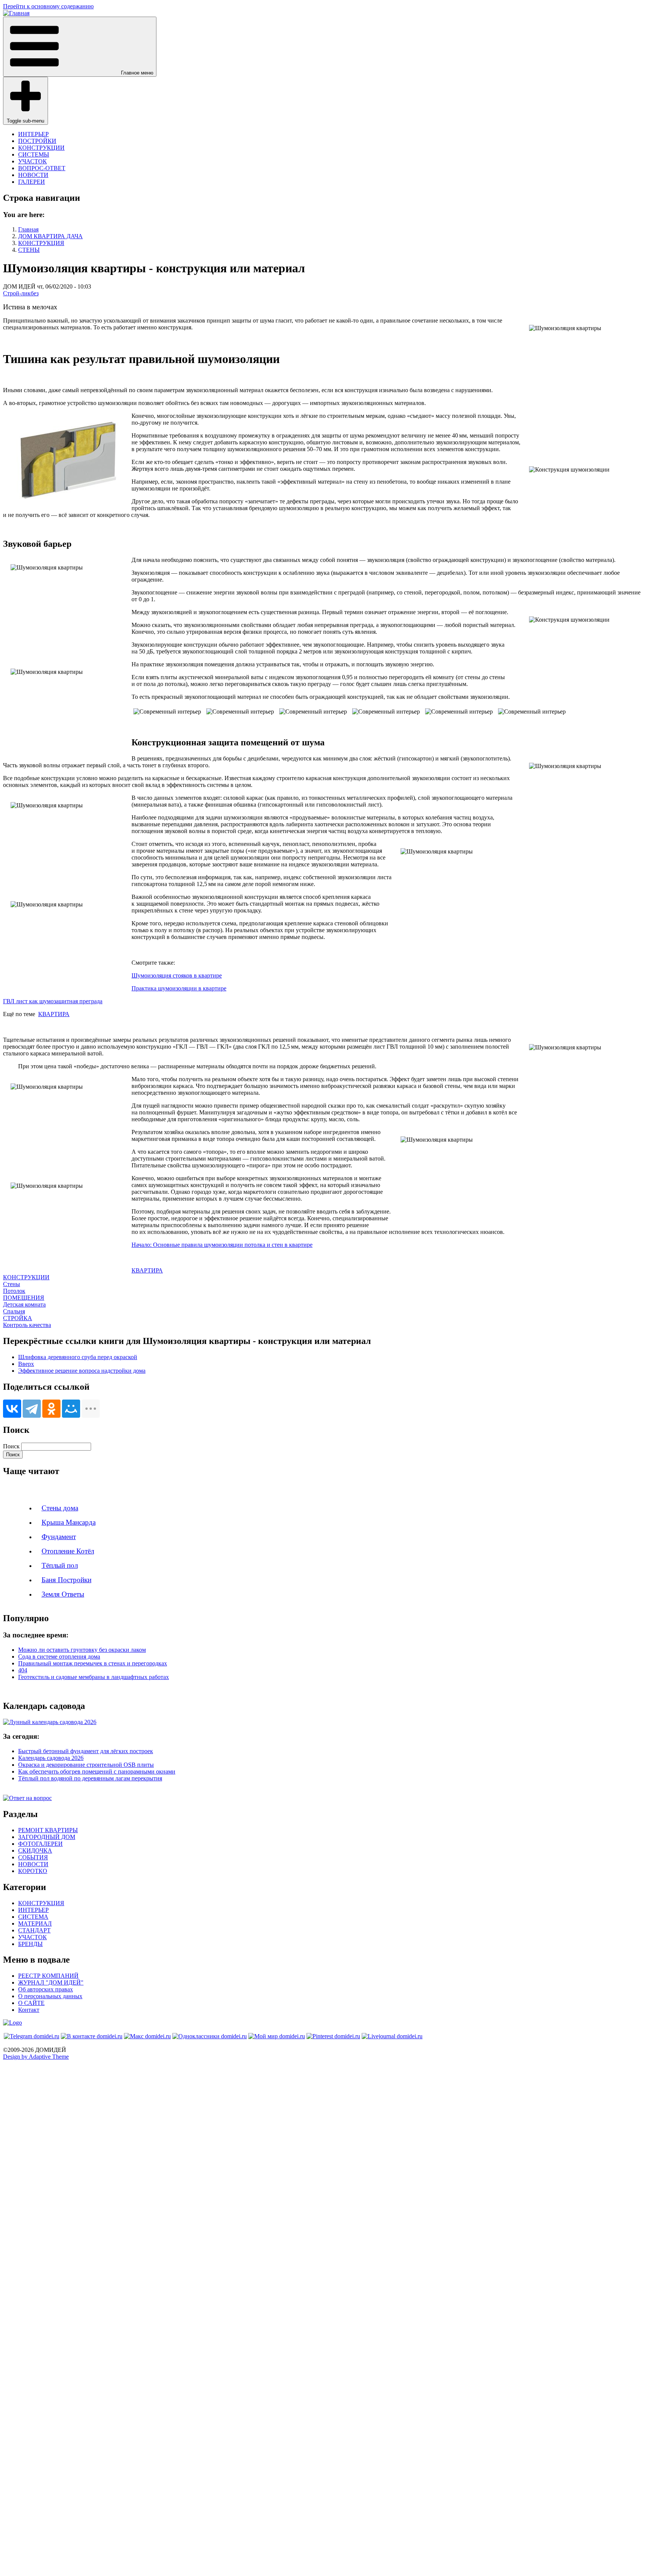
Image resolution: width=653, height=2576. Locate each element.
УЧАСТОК (32, 161)
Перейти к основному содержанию (48, 6)
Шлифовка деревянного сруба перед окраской (78, 1357)
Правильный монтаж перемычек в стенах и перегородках (93, 1663)
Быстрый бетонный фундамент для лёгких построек (86, 1751)
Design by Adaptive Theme (36, 2057)
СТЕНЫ (29, 250)
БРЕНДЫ (30, 1944)
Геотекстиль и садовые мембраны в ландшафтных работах (94, 1677)
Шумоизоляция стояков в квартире (177, 975)
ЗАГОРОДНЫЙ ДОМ (47, 1837)
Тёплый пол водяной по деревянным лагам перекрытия (90, 1778)
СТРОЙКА (18, 1318)
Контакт (29, 2010)
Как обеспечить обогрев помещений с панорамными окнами (97, 1771)
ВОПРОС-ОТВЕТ (42, 168)
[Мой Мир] (71, 1409)
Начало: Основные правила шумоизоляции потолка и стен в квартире (222, 1245)
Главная (28, 229)
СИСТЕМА (33, 1917)
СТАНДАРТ (34, 1930)
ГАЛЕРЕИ (32, 182)
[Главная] (16, 13)
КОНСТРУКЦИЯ (41, 243)
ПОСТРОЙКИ (37, 141)
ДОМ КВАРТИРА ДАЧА (50, 236)
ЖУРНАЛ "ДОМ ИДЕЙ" (51, 1982)
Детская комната (24, 1304)
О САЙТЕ (31, 2003)
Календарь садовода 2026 (51, 1758)
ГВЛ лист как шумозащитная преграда (53, 1001)
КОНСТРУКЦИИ (41, 148)
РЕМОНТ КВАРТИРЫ (48, 1830)
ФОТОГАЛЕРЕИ (40, 1844)
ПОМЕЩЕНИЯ (24, 1298)
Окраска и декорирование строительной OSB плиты (86, 1765)
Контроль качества (27, 1325)
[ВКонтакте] (12, 1409)
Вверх (26, 1364)
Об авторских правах (46, 1989)
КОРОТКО (33, 1871)
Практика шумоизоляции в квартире (179, 988)
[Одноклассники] (51, 1409)
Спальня (14, 1311)
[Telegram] (32, 1409)
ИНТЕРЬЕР (33, 134)
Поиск (11, 1446)
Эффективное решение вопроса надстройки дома (82, 1371)
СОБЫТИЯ (33, 1857)
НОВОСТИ (33, 175)
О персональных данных (50, 1996)
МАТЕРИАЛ (35, 1923)
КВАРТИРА (54, 1014)
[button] (80, 47)
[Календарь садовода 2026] (50, 1722)
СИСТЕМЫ (34, 154)
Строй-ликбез (21, 293)
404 (23, 1670)
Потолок (14, 1291)
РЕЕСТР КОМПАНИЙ (48, 1976)
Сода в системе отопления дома (59, 1657)
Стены (12, 1284)
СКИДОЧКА (35, 1851)
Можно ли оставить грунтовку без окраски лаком (82, 1650)
